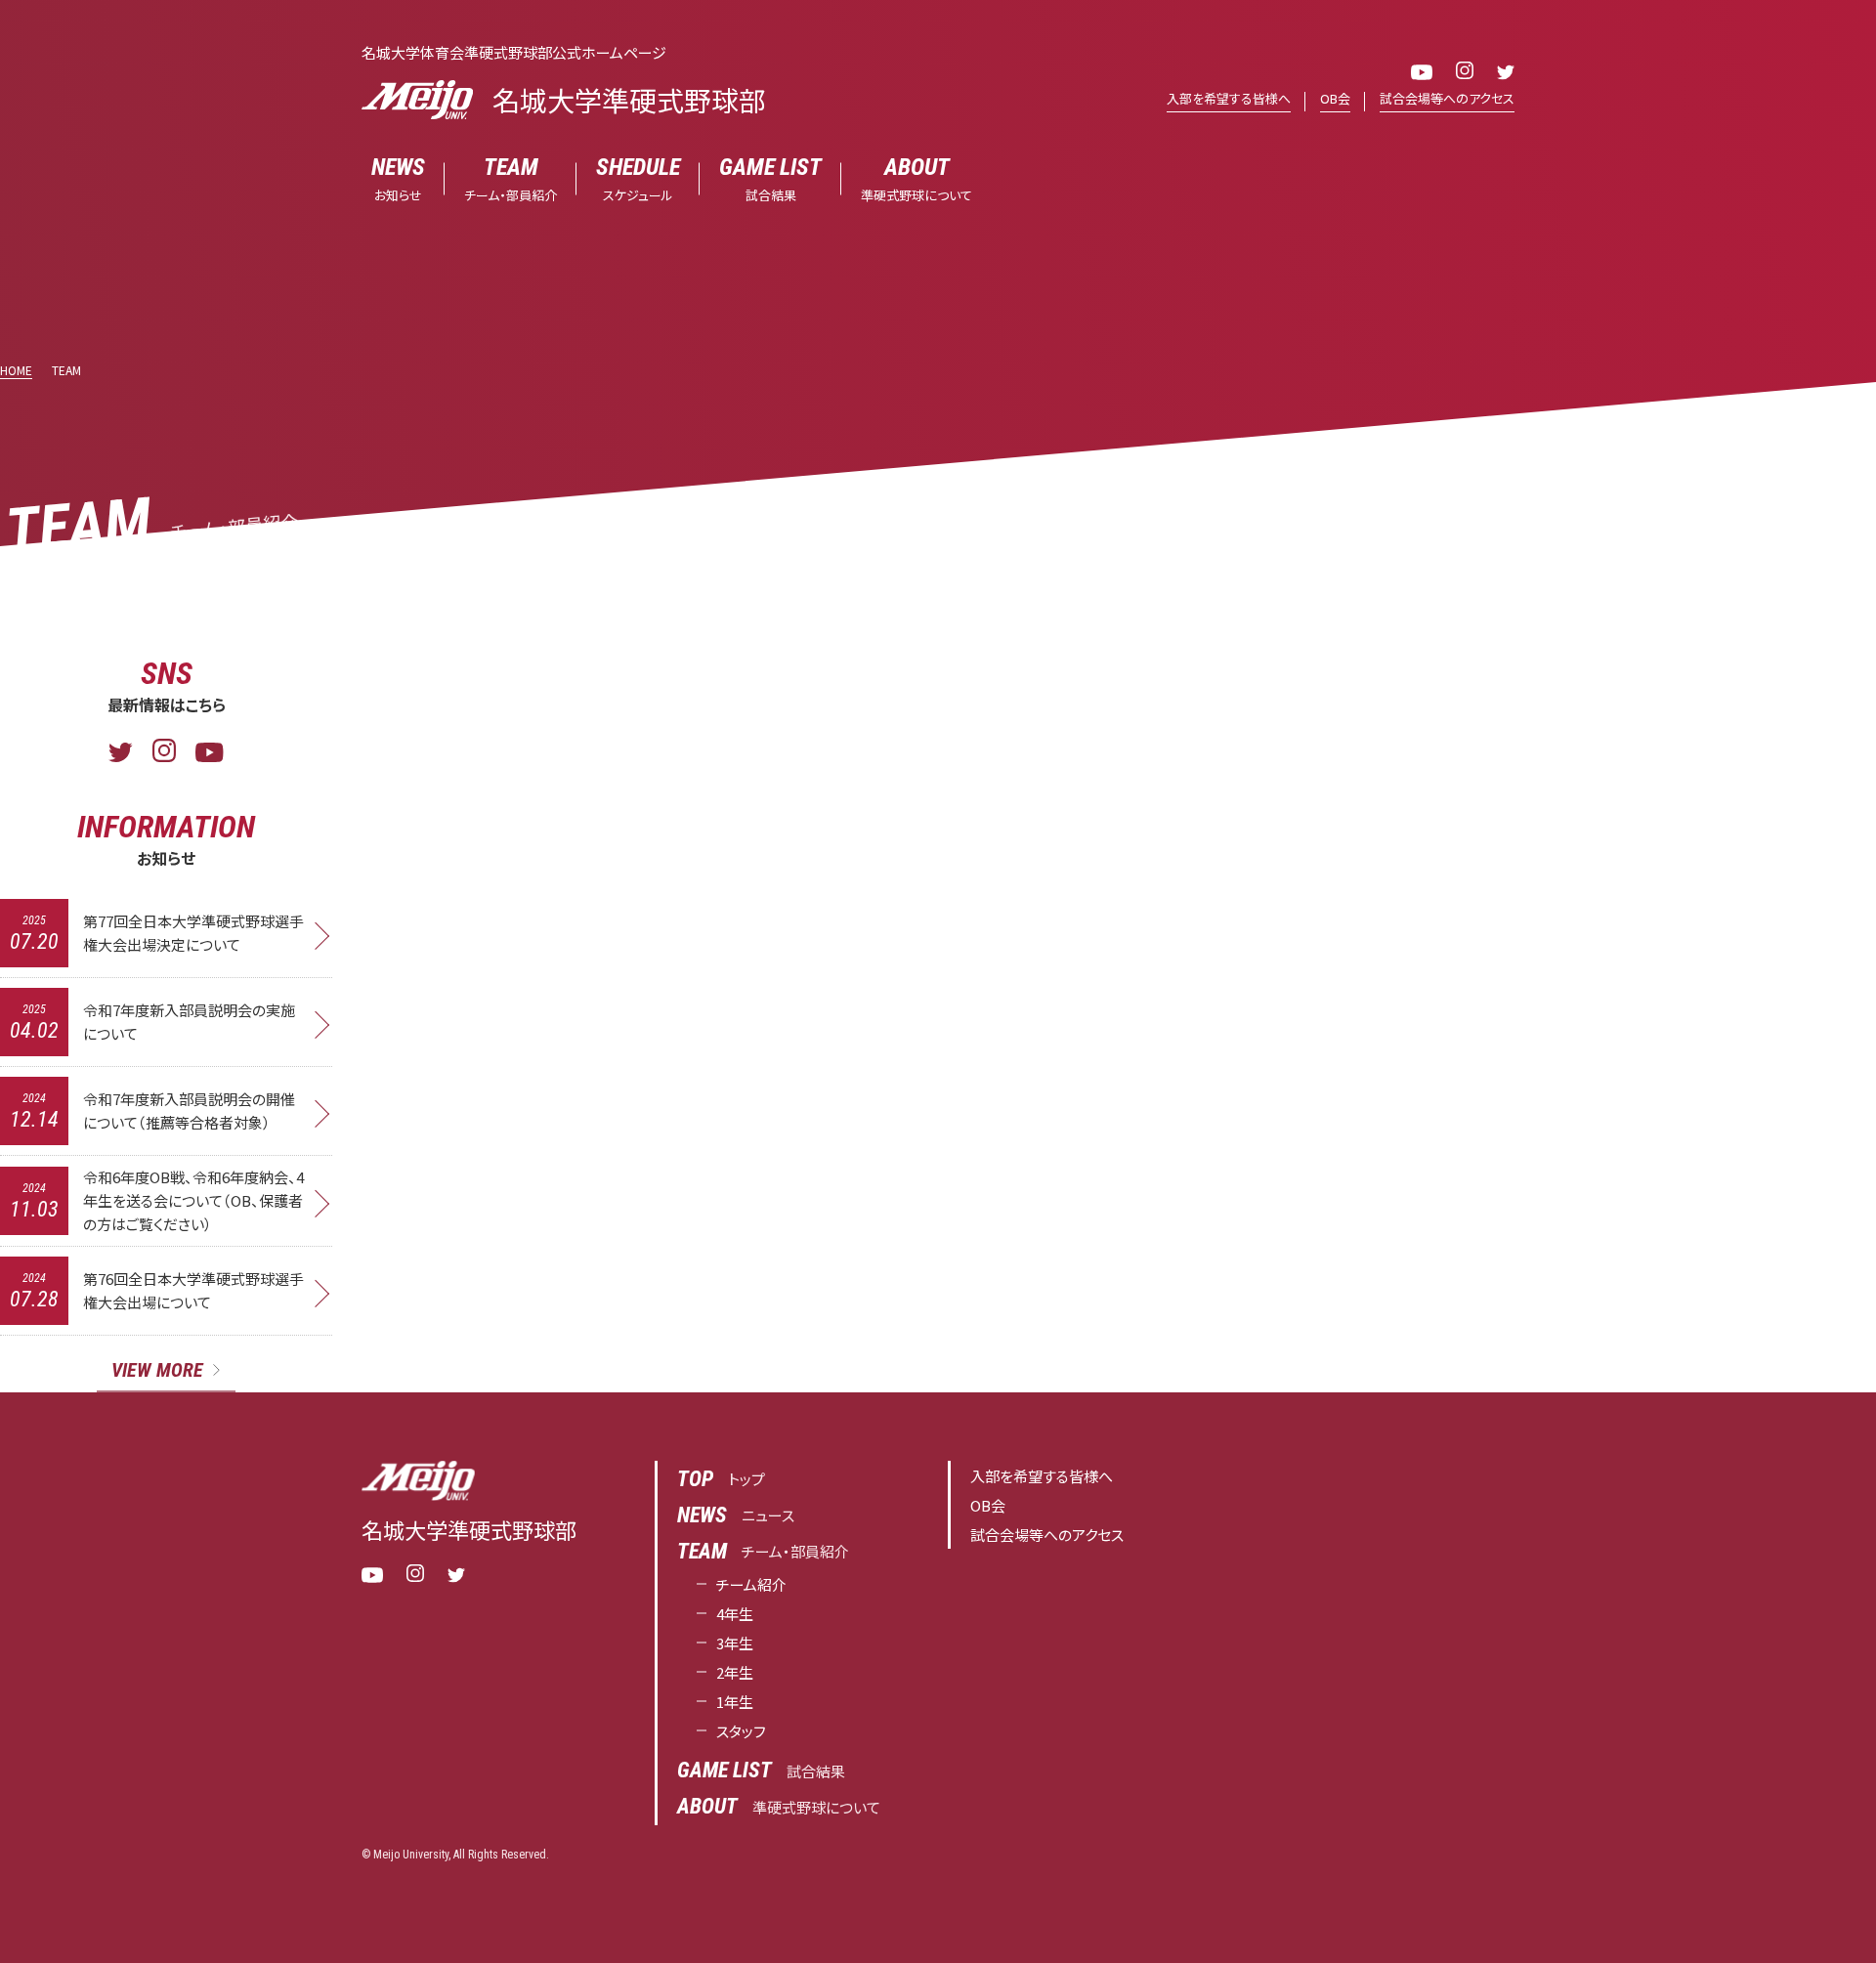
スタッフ (741, 1731)
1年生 (735, 1702)
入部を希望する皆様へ (1229, 98)
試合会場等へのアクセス (1447, 98)
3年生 (735, 1643)
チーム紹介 (751, 1584)
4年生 (735, 1614)
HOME (16, 370)
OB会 (1335, 98)
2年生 (735, 1672)
